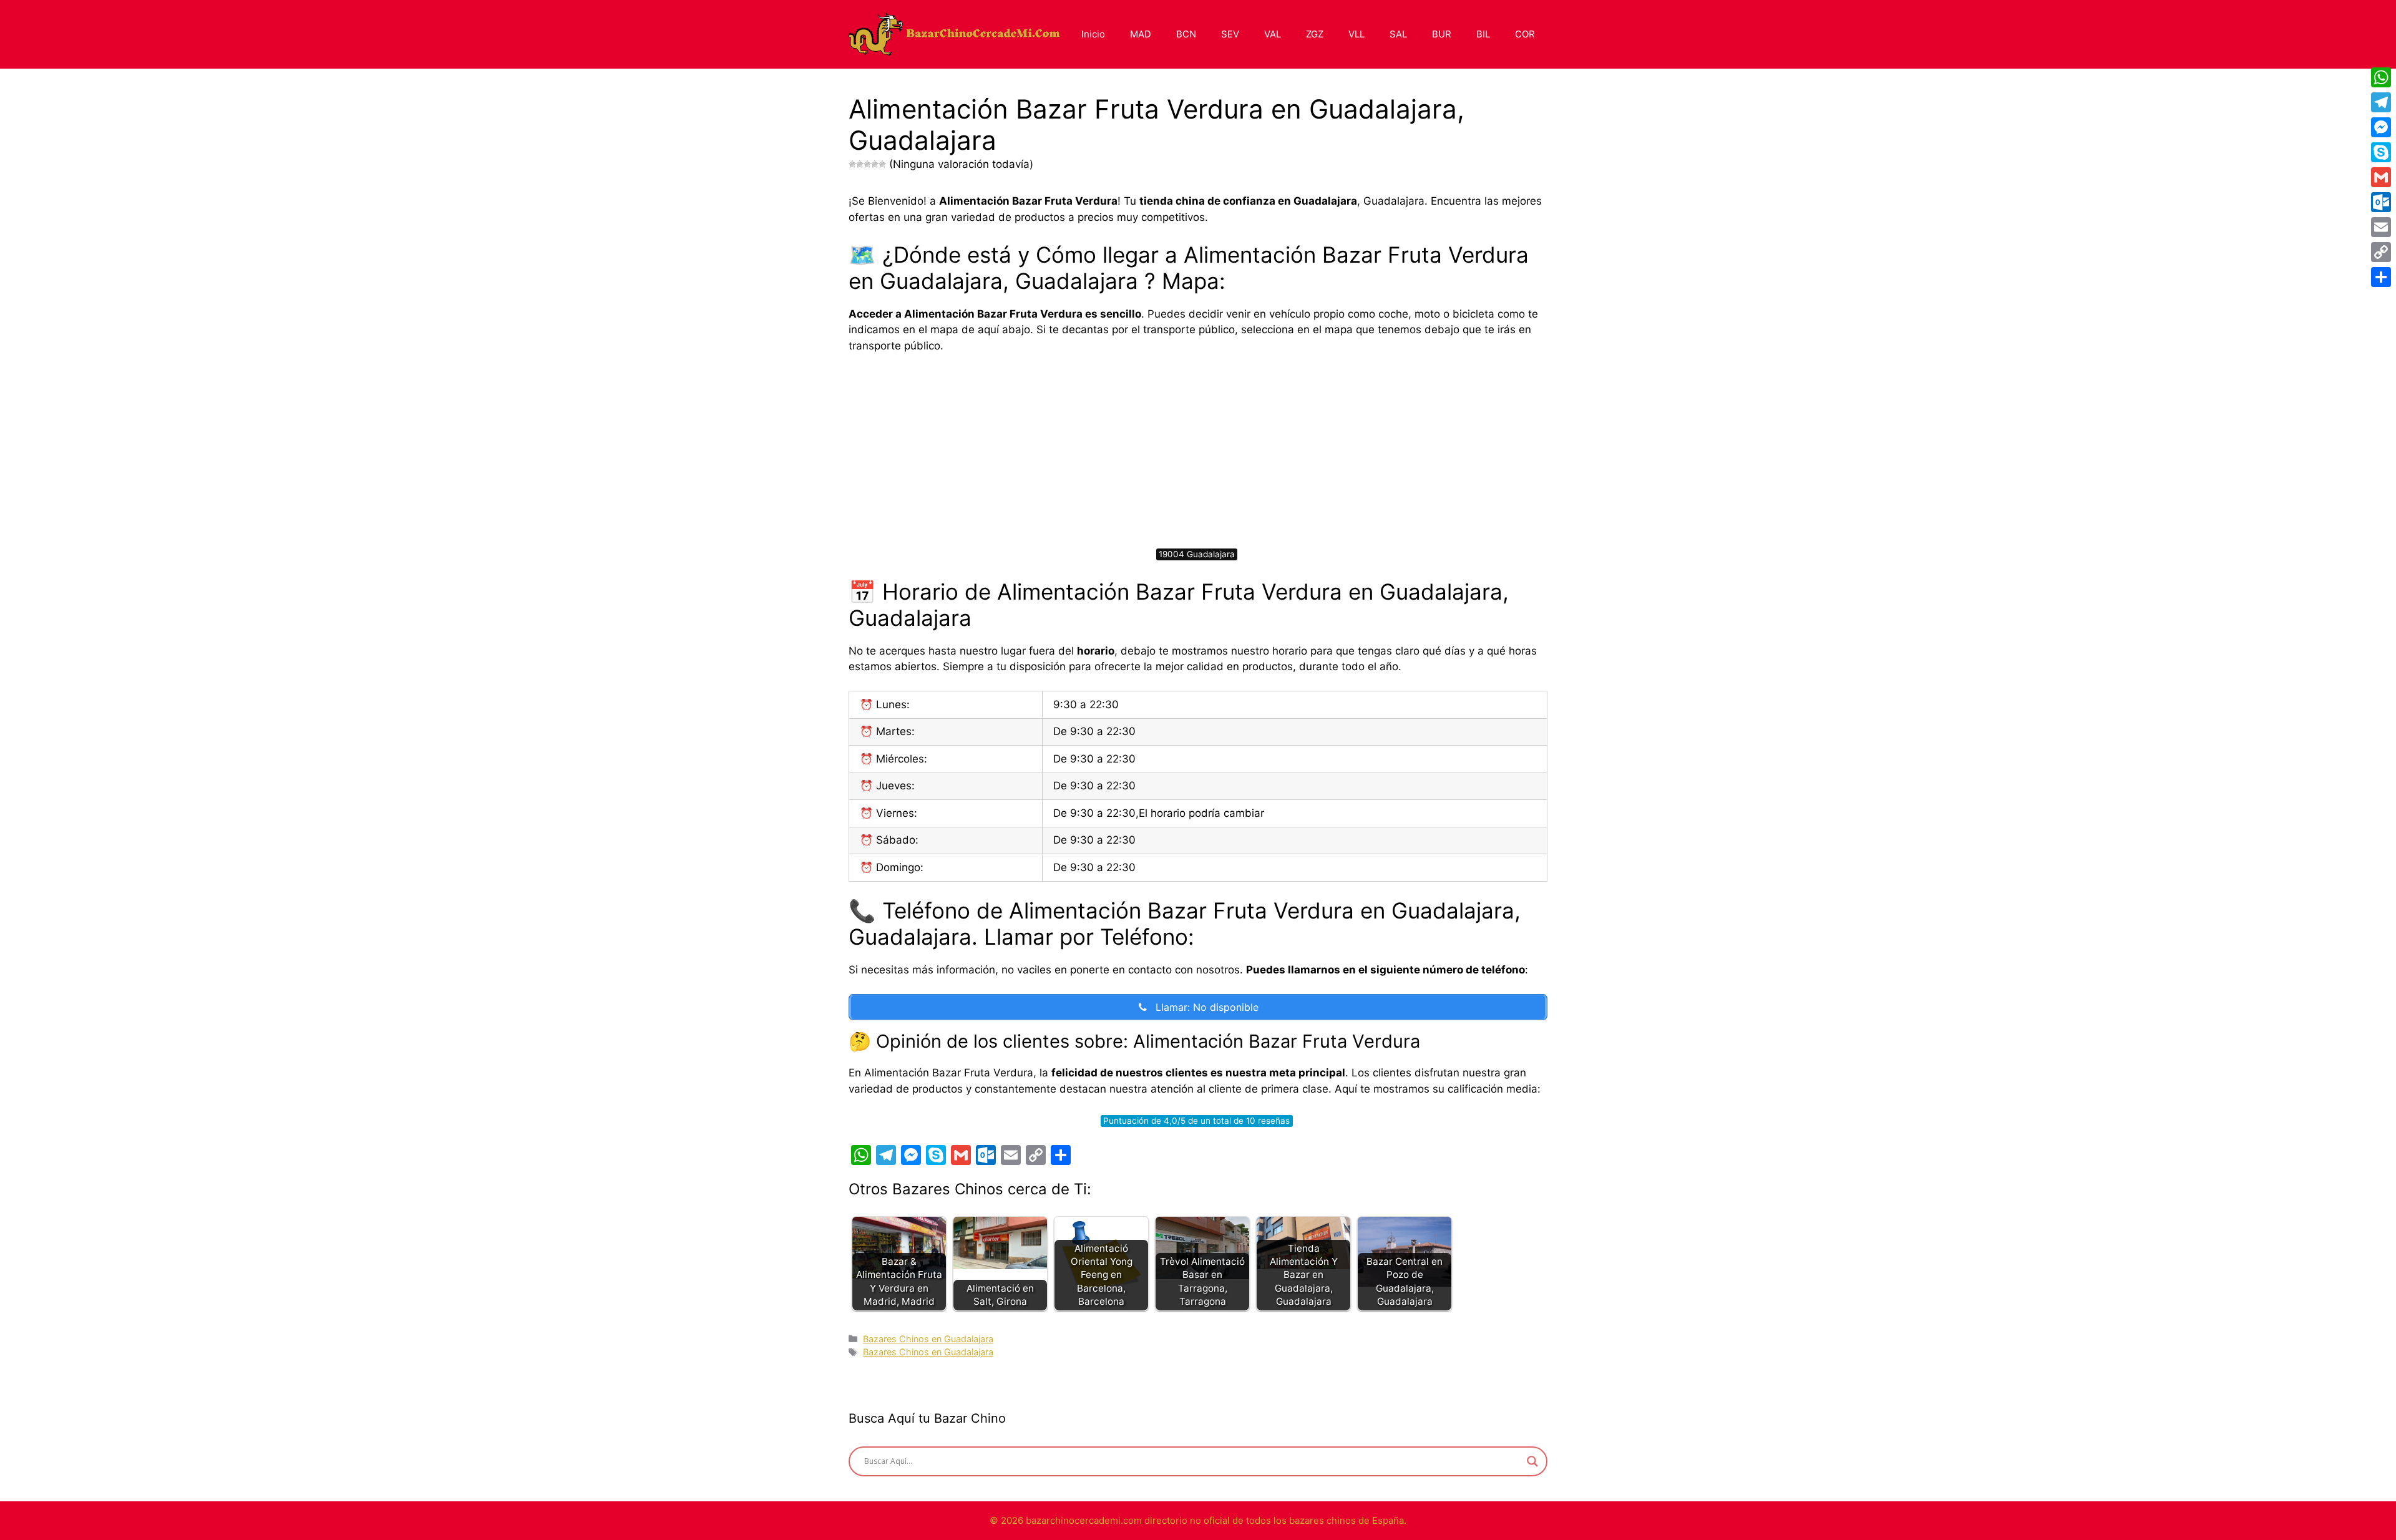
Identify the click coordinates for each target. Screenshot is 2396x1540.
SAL (1398, 34)
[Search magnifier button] (1532, 1461)
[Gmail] (2381, 177)
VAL (1273, 34)
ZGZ (1315, 34)
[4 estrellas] (875, 164)
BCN (1186, 34)
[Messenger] (2381, 127)
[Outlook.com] (2381, 202)
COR (1525, 34)
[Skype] (2381, 152)
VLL (1356, 34)
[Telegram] (2381, 102)
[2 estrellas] (860, 164)
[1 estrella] (852, 164)
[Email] (2381, 227)
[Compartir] (2381, 277)
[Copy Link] (2381, 252)
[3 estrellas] (867, 164)
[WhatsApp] (2381, 77)
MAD (1141, 34)
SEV (1230, 34)
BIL (1483, 34)
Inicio (1093, 34)
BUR (1442, 34)
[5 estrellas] (882, 164)
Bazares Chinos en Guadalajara (928, 1339)
